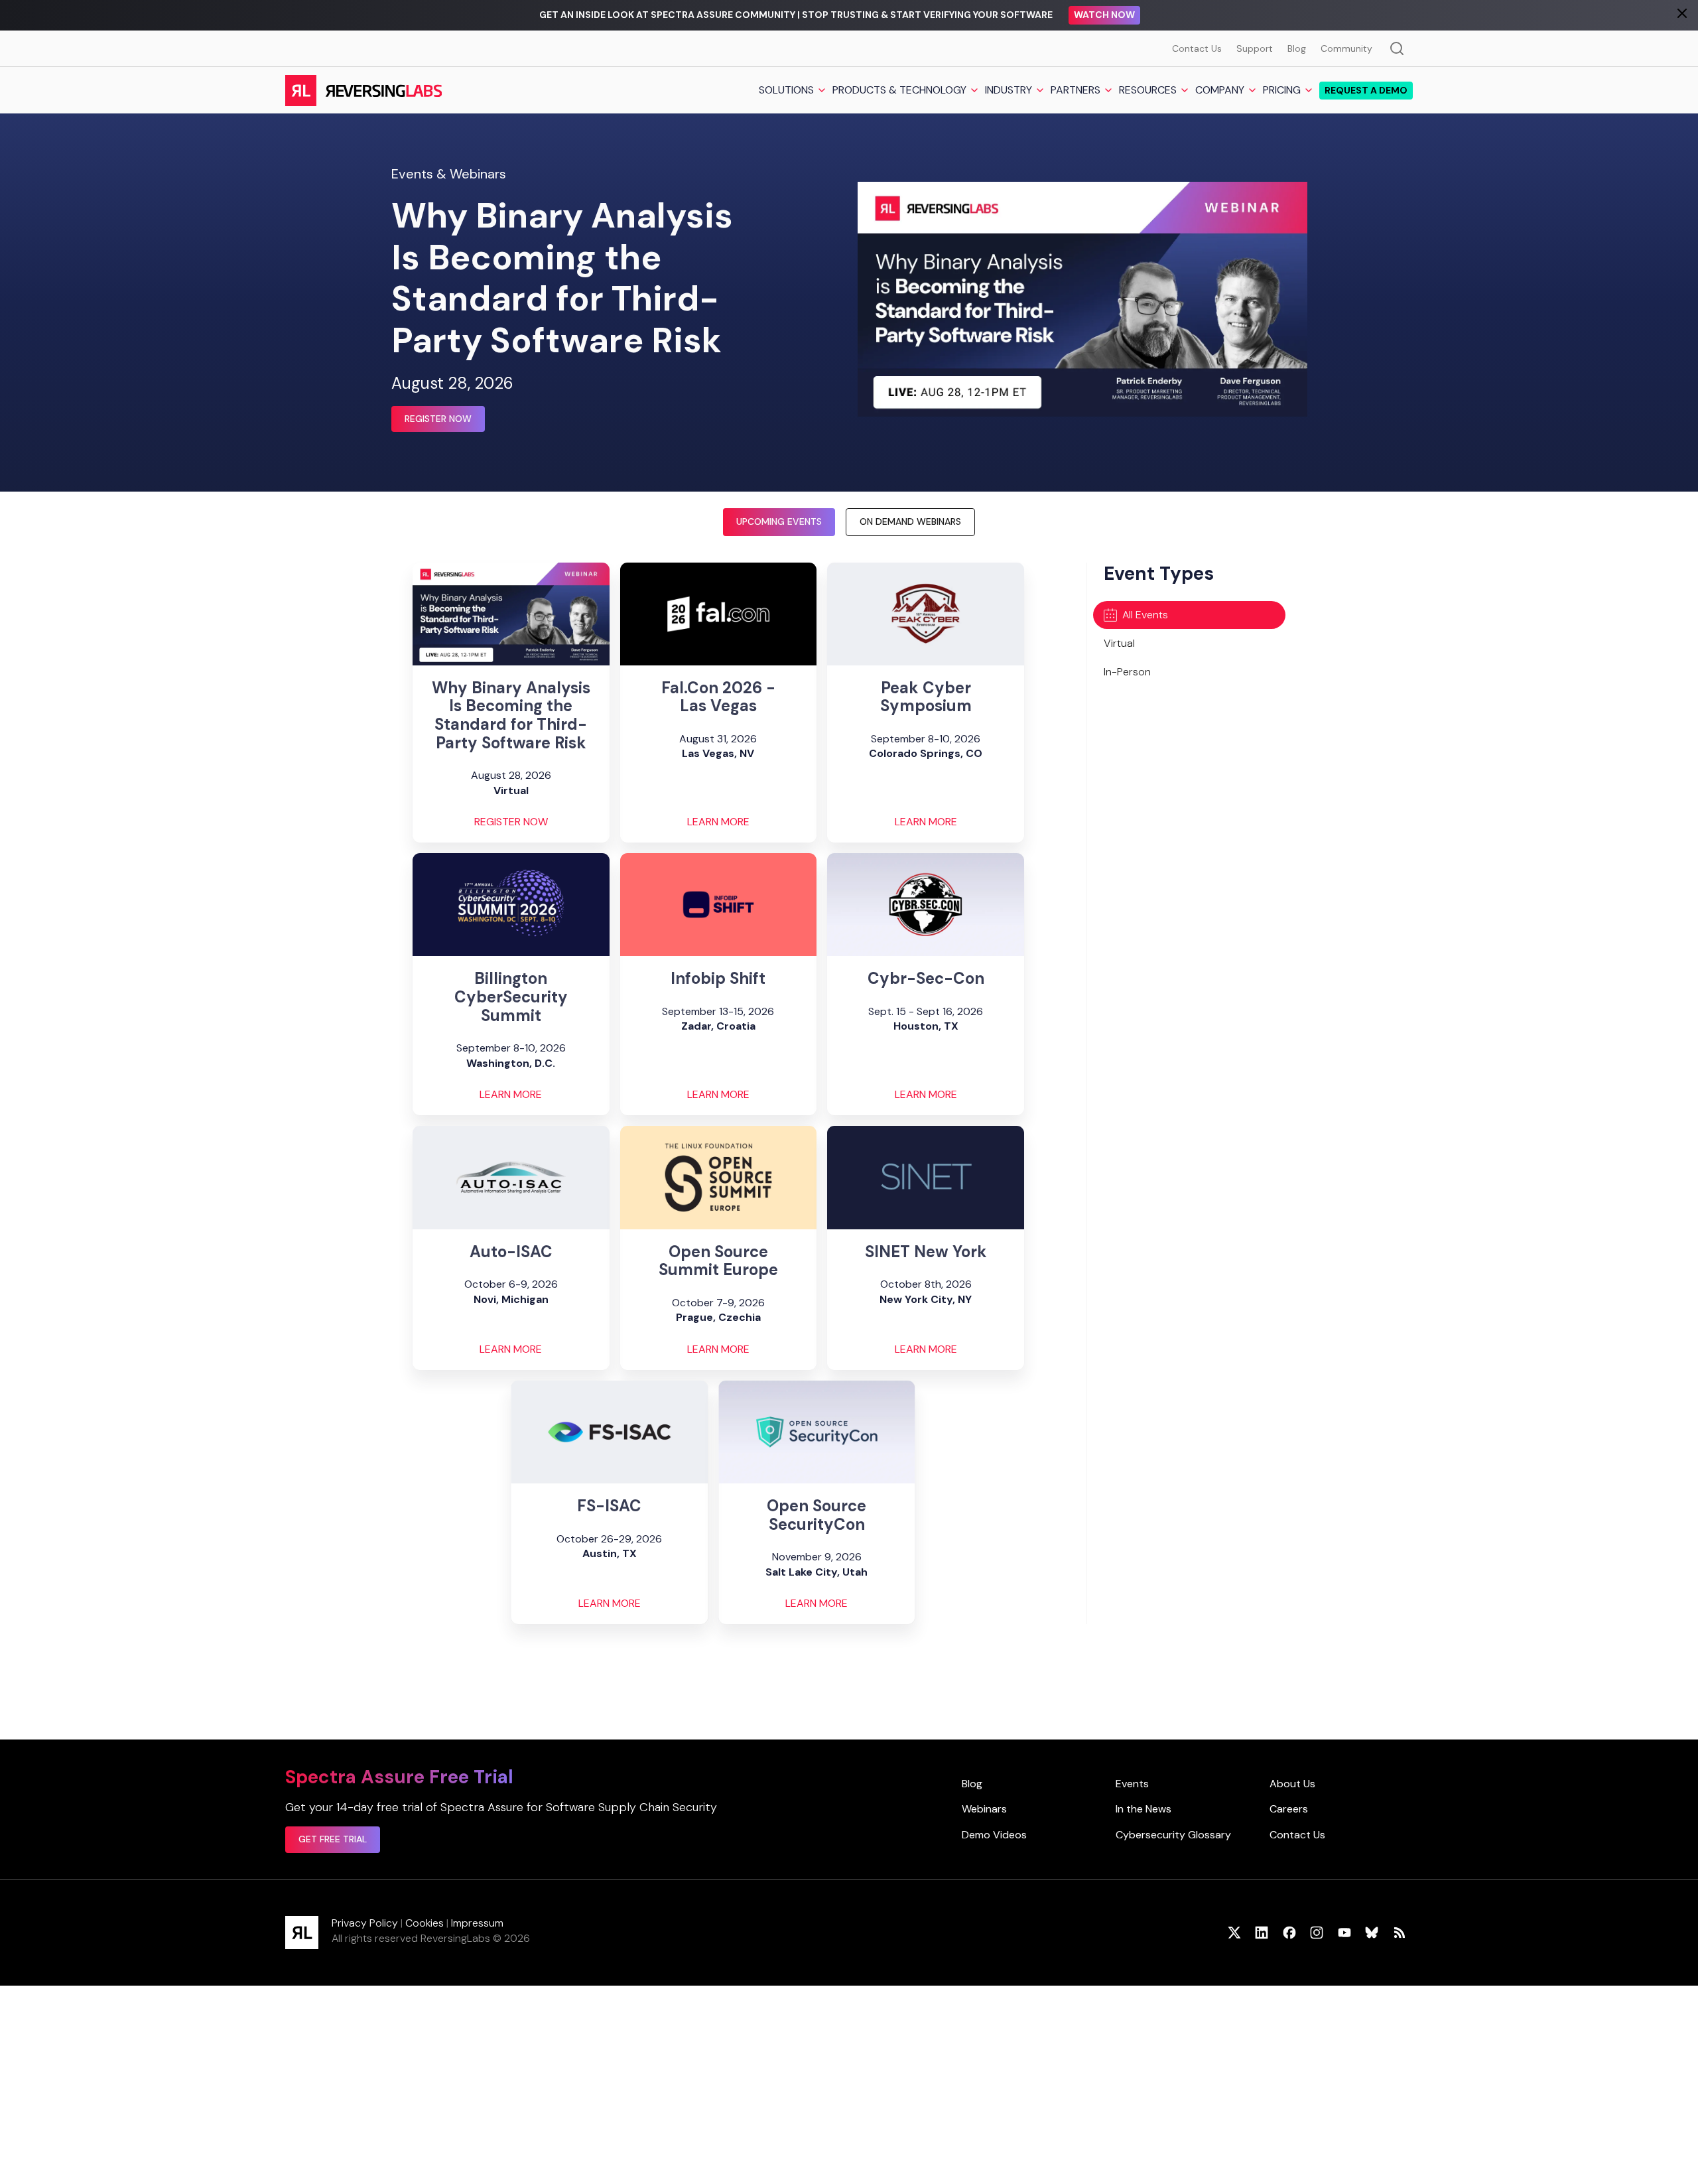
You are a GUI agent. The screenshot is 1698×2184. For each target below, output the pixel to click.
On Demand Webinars (910, 521)
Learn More (718, 822)
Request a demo (1366, 90)
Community (1346, 48)
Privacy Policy (365, 1923)
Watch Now (1104, 15)
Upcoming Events (779, 521)
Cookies (424, 1923)
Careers (1289, 1809)
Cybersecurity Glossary (1173, 1835)
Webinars (984, 1809)
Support (1255, 48)
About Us (1292, 1784)
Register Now (438, 419)
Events (1132, 1784)
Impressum (477, 1923)
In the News (1143, 1809)
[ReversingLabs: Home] (363, 90)
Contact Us (1197, 48)
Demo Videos (994, 1835)
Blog (1297, 48)
